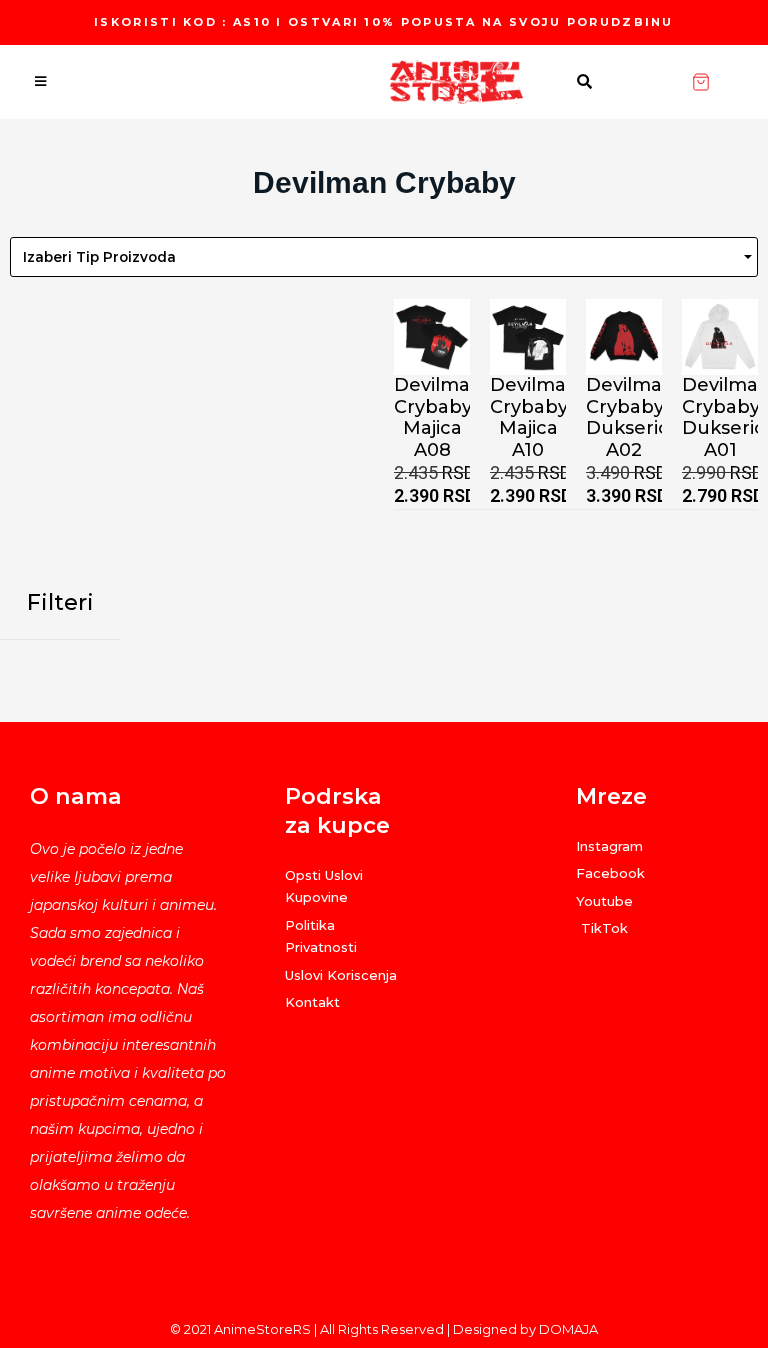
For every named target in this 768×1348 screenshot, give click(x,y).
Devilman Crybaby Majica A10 (534, 417)
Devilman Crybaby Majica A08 (438, 417)
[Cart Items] (729, 82)
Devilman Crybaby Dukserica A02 (633, 417)
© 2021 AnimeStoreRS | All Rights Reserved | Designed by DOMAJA (384, 1329)
